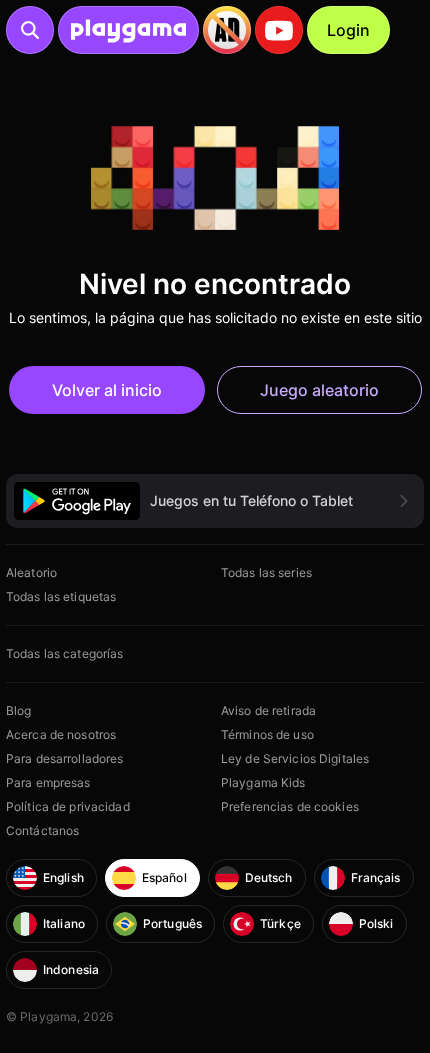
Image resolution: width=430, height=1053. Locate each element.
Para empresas (48, 782)
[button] (215, 500)
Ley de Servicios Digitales (295, 758)
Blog (18, 710)
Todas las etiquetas (61, 596)
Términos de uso (267, 734)
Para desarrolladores (64, 758)
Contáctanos (42, 830)
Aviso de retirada (268, 710)
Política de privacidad (68, 806)
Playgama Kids (263, 782)
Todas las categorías (64, 653)
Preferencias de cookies (290, 806)
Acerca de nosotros (61, 734)
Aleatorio (31, 572)
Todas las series (266, 572)
